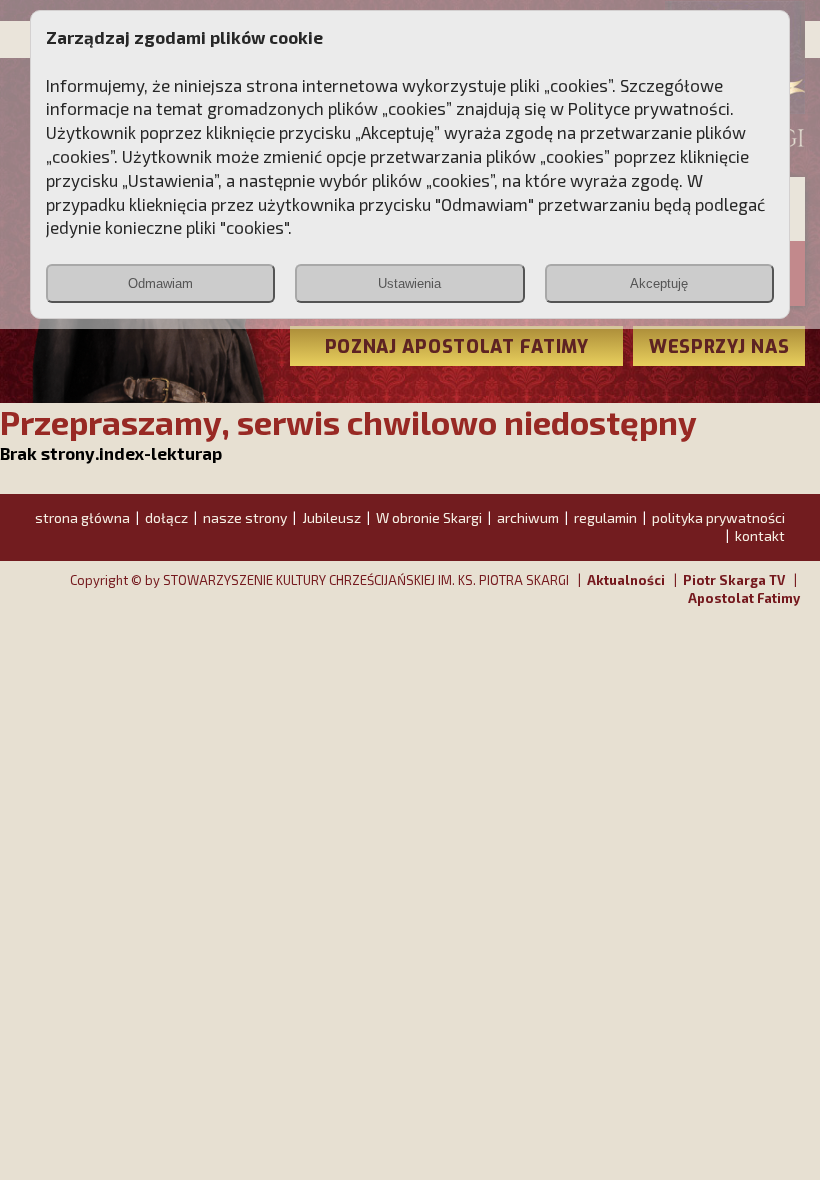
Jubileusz (331, 517)
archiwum (528, 517)
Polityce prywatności (649, 108)
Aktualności (626, 580)
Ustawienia (409, 283)
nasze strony (245, 517)
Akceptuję (659, 283)
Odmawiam (160, 283)
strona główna (82, 517)
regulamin (605, 517)
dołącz (166, 517)
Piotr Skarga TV (734, 580)
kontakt (760, 535)
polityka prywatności (718, 517)
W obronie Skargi (429, 517)
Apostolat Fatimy (744, 598)
